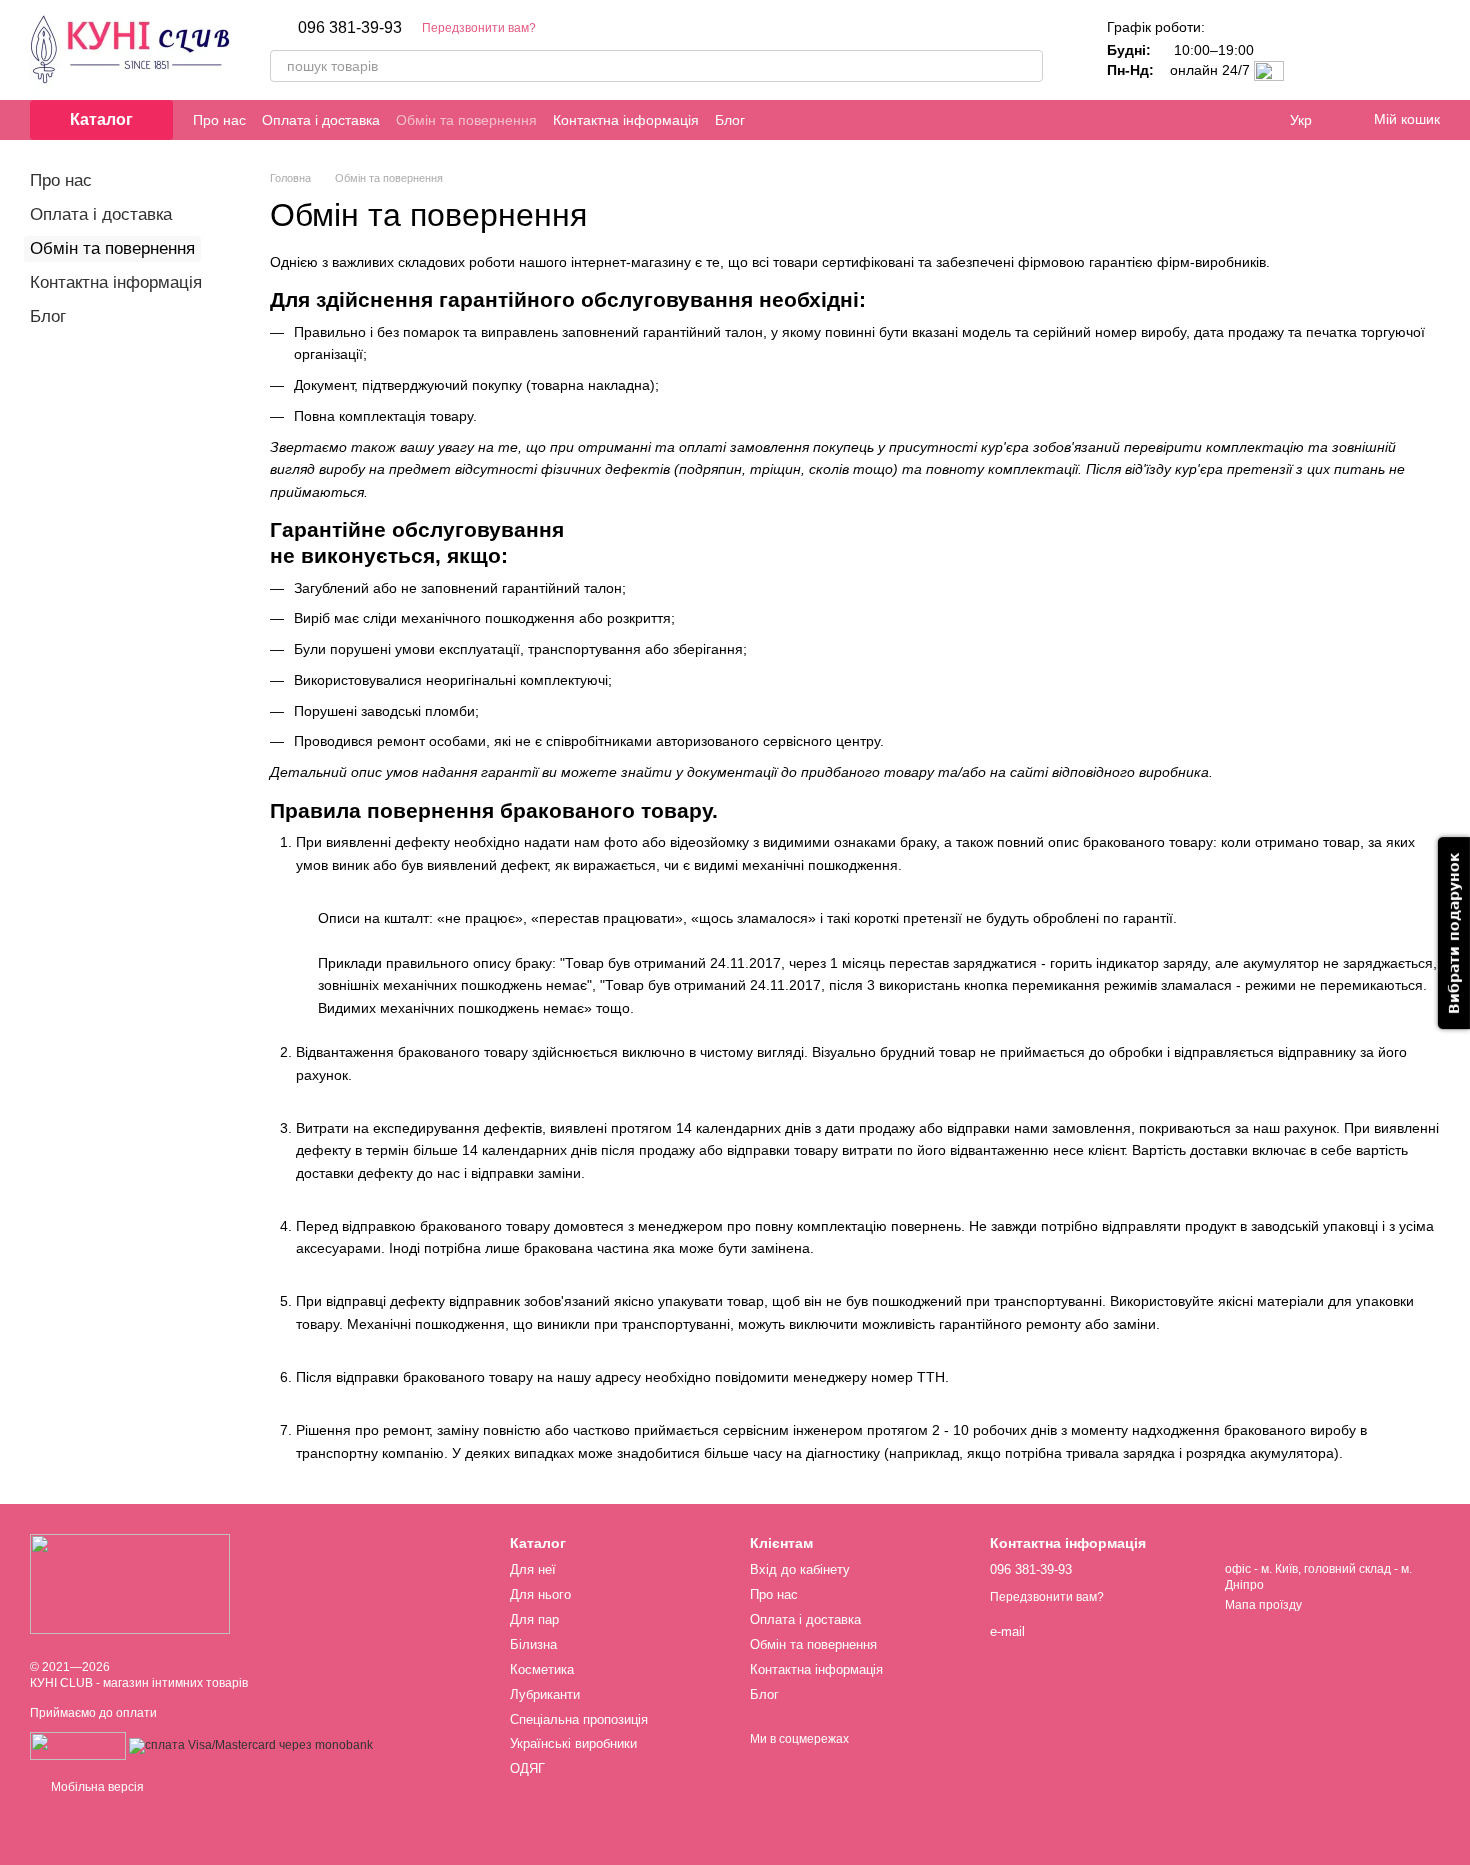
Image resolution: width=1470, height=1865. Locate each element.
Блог (730, 120)
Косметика (542, 1669)
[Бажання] (1372, 50)
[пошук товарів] (1027, 66)
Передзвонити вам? (479, 28)
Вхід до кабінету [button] (800, 1569)
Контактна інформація (626, 120)
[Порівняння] (1320, 50)
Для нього (540, 1594)
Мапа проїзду (1263, 1605)
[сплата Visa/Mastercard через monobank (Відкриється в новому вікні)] (251, 1745)
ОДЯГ (527, 1768)
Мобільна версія (96, 1787)
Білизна (533, 1644)
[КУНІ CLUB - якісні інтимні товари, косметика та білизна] (130, 1583)
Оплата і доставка (321, 120)
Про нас (219, 120)
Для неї (533, 1569)
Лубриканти (545, 1694)
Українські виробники (573, 1743)
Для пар (534, 1619)
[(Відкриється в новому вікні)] (78, 1745)
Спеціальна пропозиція (579, 1719)
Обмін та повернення (466, 120)
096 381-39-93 (350, 28)
